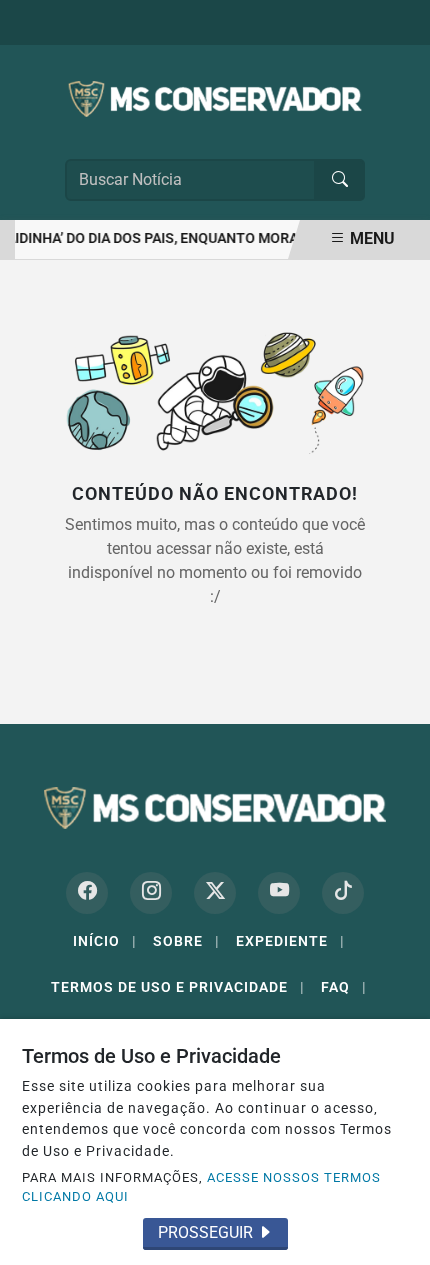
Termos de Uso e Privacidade (178, 987)
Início (105, 941)
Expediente (290, 941)
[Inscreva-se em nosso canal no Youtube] (279, 893)
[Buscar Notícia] (340, 180)
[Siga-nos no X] (215, 893)
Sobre (186, 941)
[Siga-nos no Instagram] (151, 893)
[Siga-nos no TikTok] (343, 893)
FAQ (344, 987)
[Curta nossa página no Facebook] (87, 893)
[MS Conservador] (215, 97)
